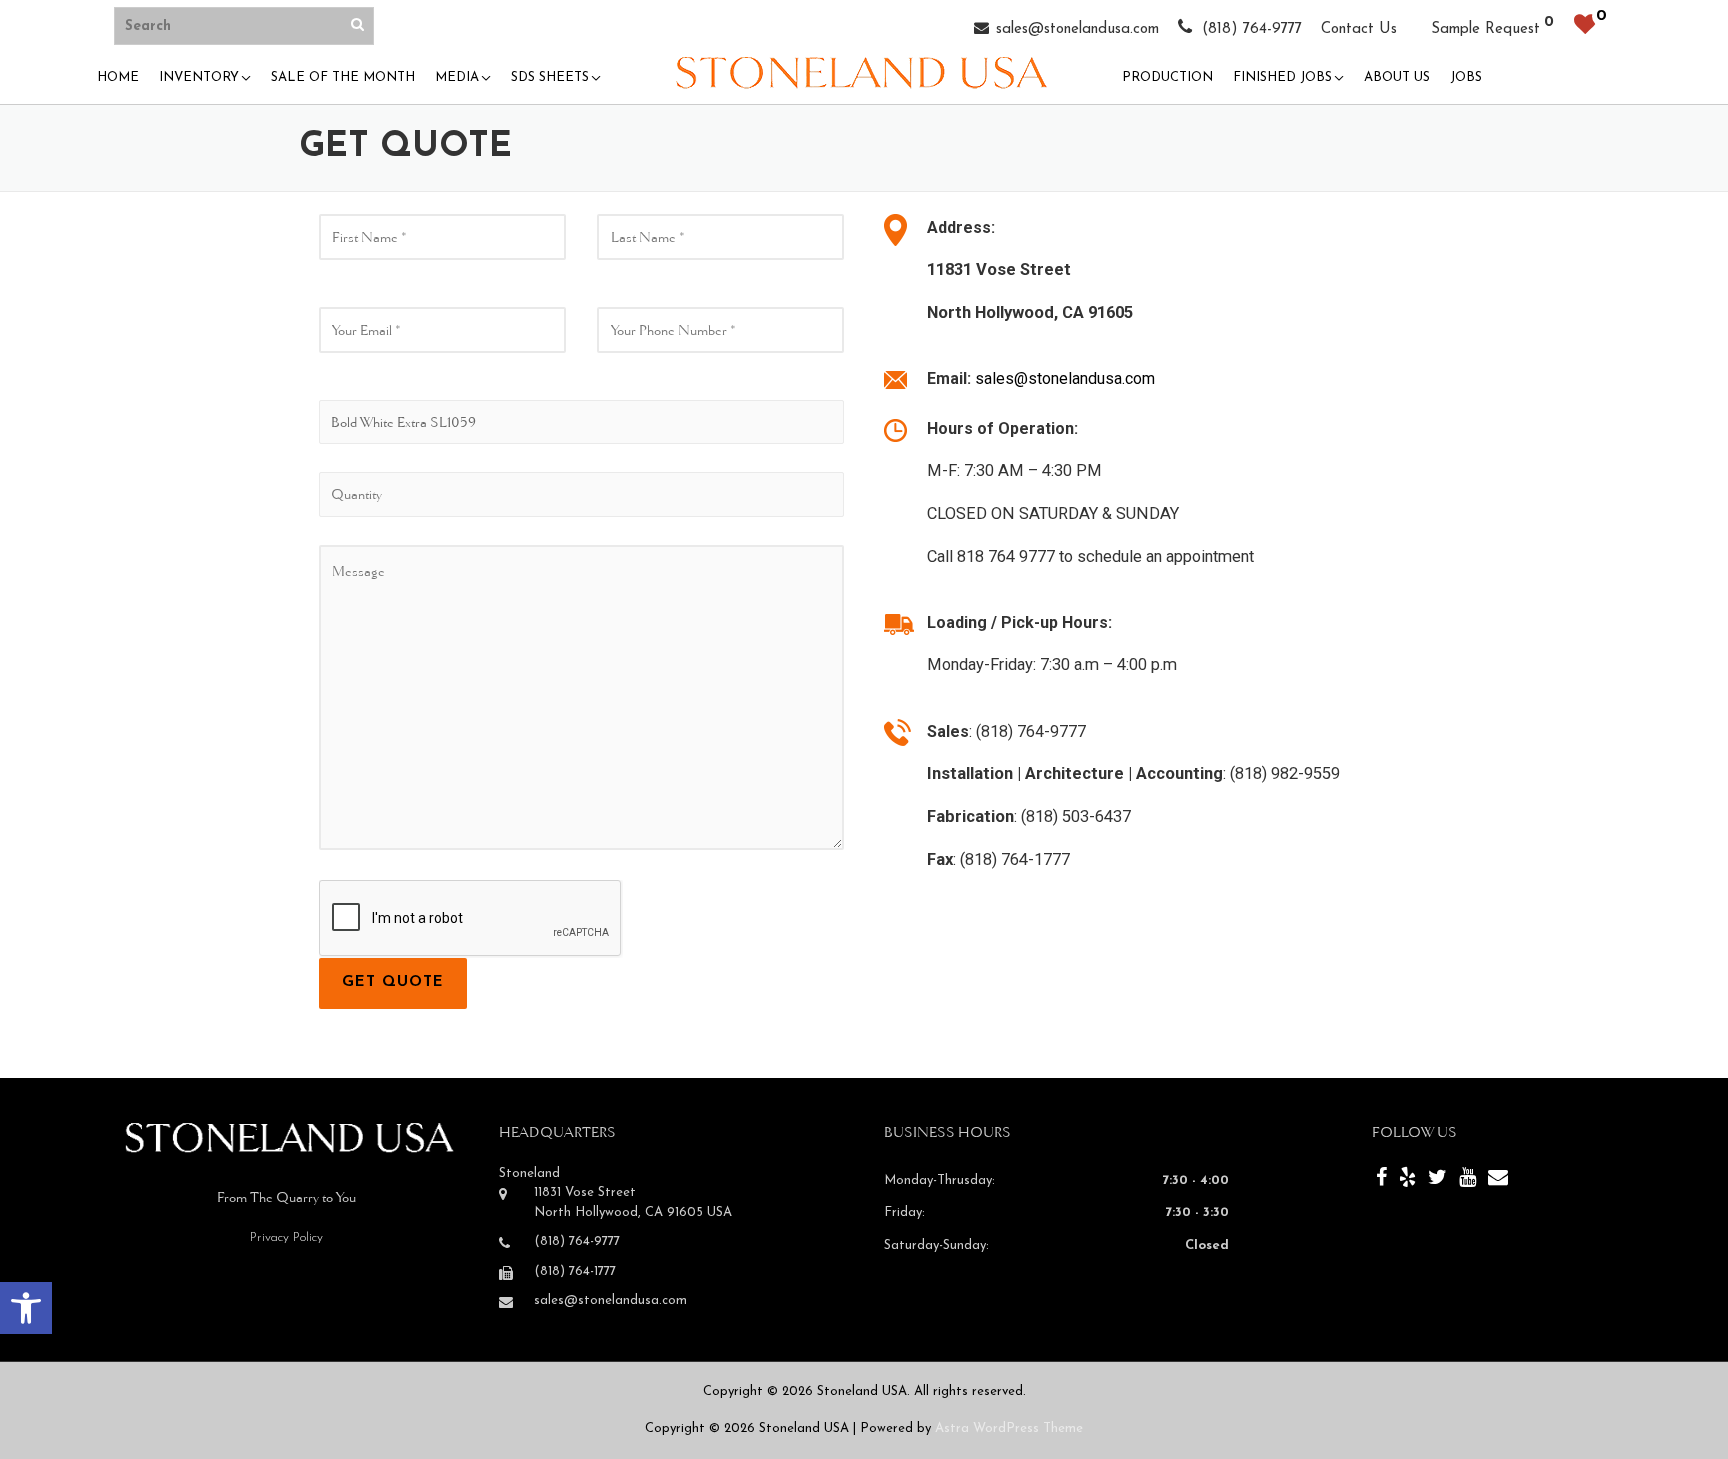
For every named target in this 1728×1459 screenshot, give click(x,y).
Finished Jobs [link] (1282, 77)
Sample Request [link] (1485, 29)
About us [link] (1397, 77)
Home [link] (118, 77)
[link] (26, 1308)
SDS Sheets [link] (550, 77)
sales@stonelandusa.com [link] (1077, 29)
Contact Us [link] (1359, 29)
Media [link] (457, 77)
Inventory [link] (199, 77)
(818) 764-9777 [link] (1249, 29)
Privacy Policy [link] (286, 1237)
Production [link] (1167, 77)
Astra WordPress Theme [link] (1009, 1428)
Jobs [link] (1466, 77)
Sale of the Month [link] (343, 77)
